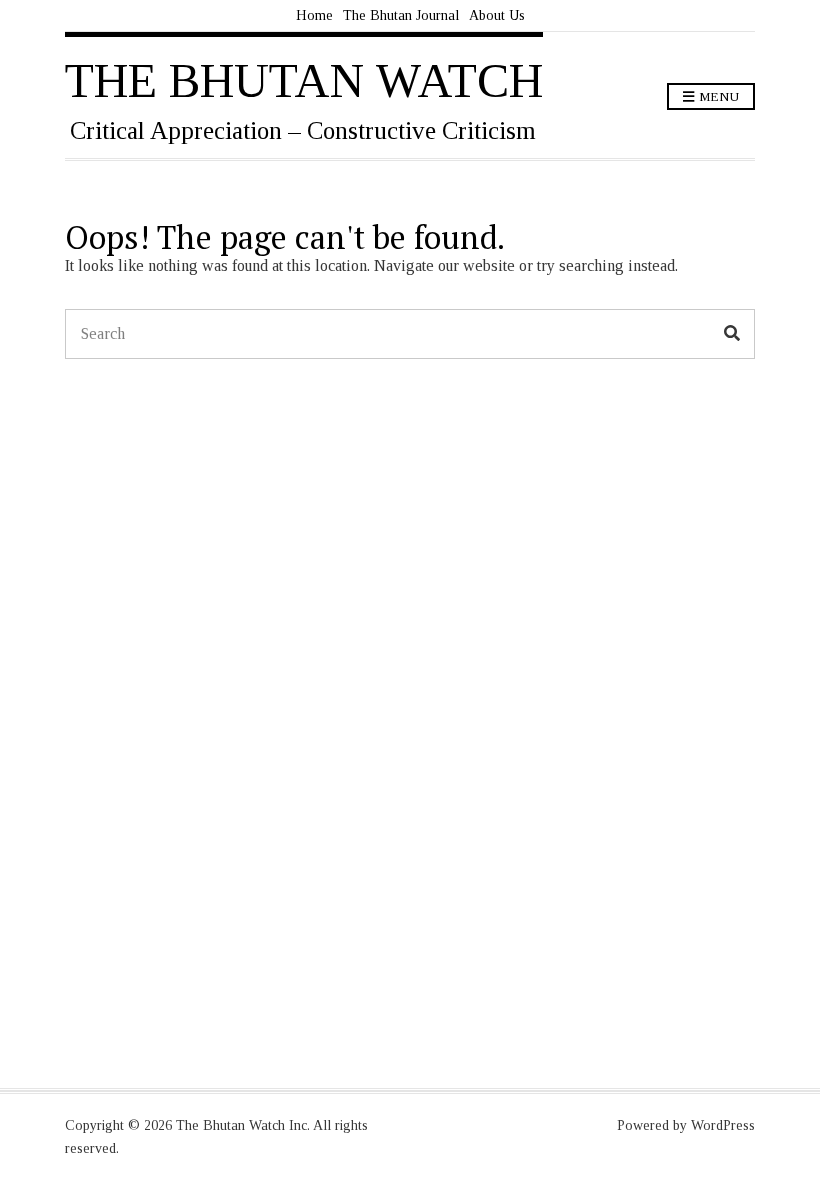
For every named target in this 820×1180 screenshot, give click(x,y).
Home (314, 15)
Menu (717, 96)
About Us (497, 15)
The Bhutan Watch (304, 80)
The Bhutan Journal (401, 15)
